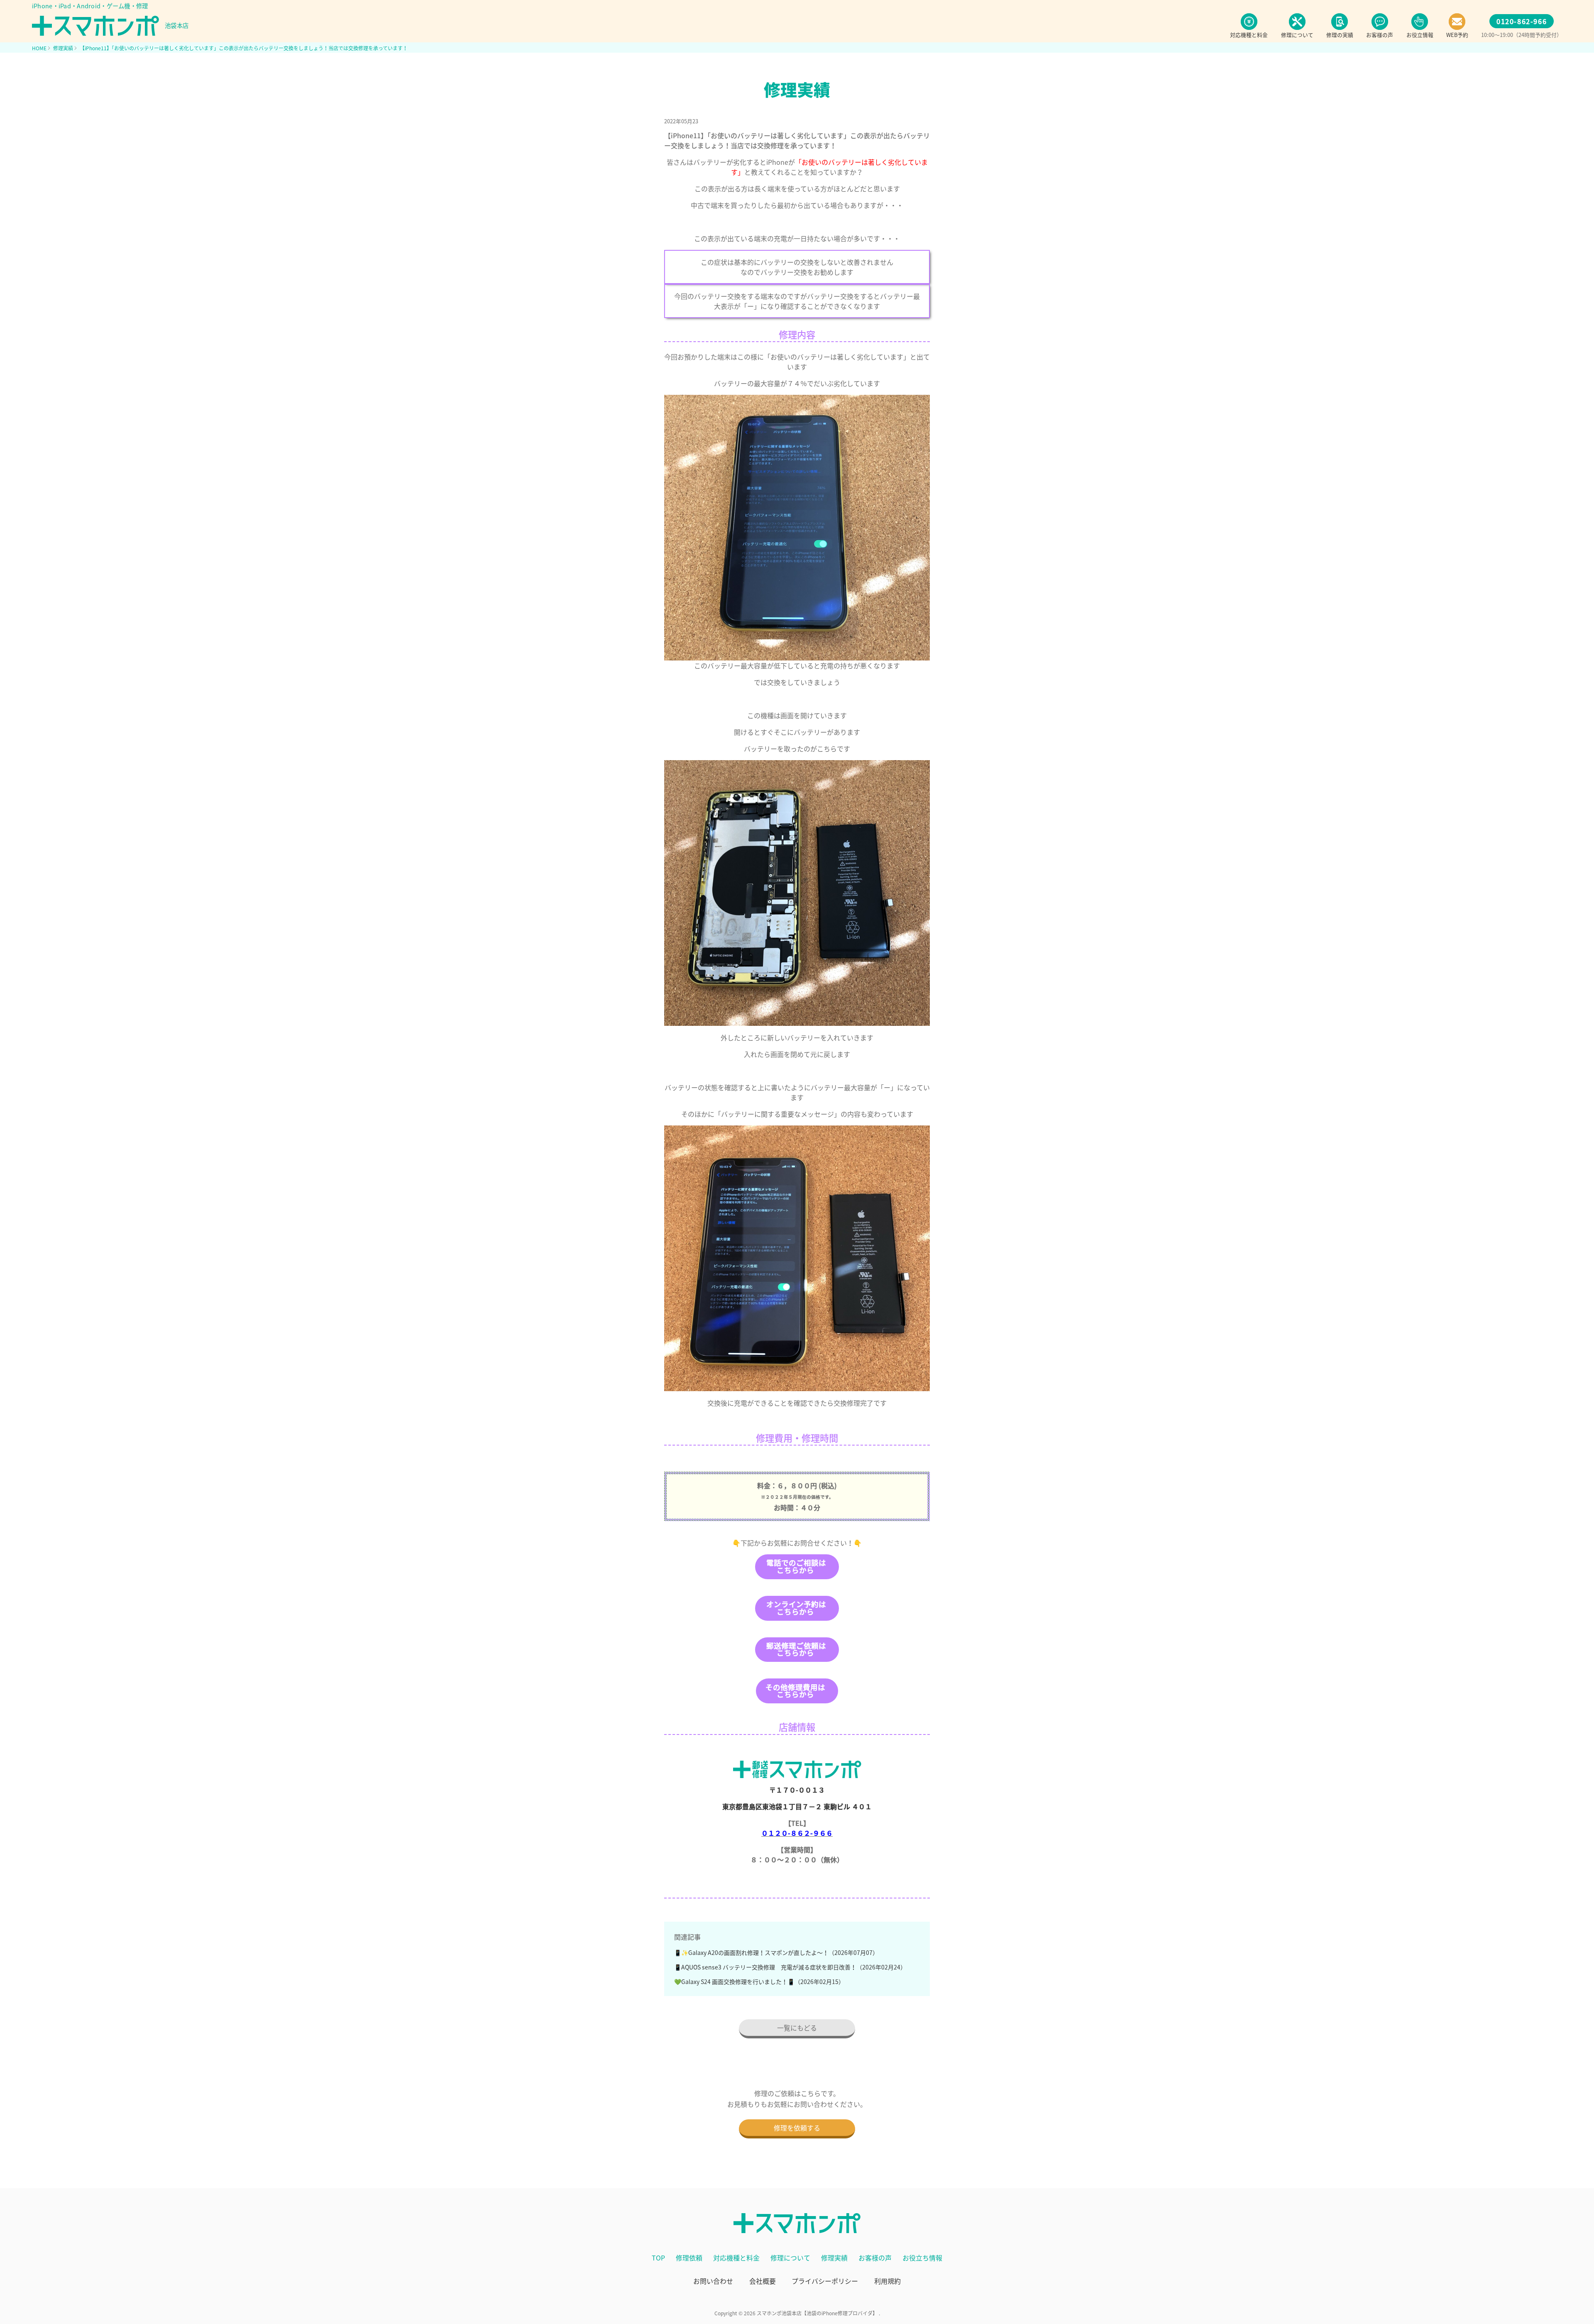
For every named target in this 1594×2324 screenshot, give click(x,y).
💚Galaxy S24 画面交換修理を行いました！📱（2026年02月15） (759, 1982)
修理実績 (834, 2258)
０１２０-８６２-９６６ (797, 1833)
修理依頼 (689, 2258)
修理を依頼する (797, 2128)
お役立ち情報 (922, 2258)
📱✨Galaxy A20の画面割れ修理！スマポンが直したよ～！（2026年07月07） (776, 1952)
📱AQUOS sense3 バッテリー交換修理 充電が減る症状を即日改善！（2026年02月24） (790, 1967)
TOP (658, 2258)
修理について (790, 2258)
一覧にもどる (797, 2028)
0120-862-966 (1522, 21)
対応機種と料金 (736, 2258)
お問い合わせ (713, 2281)
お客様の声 (875, 2258)
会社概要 (763, 2281)
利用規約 (887, 2281)
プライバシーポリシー (825, 2281)
